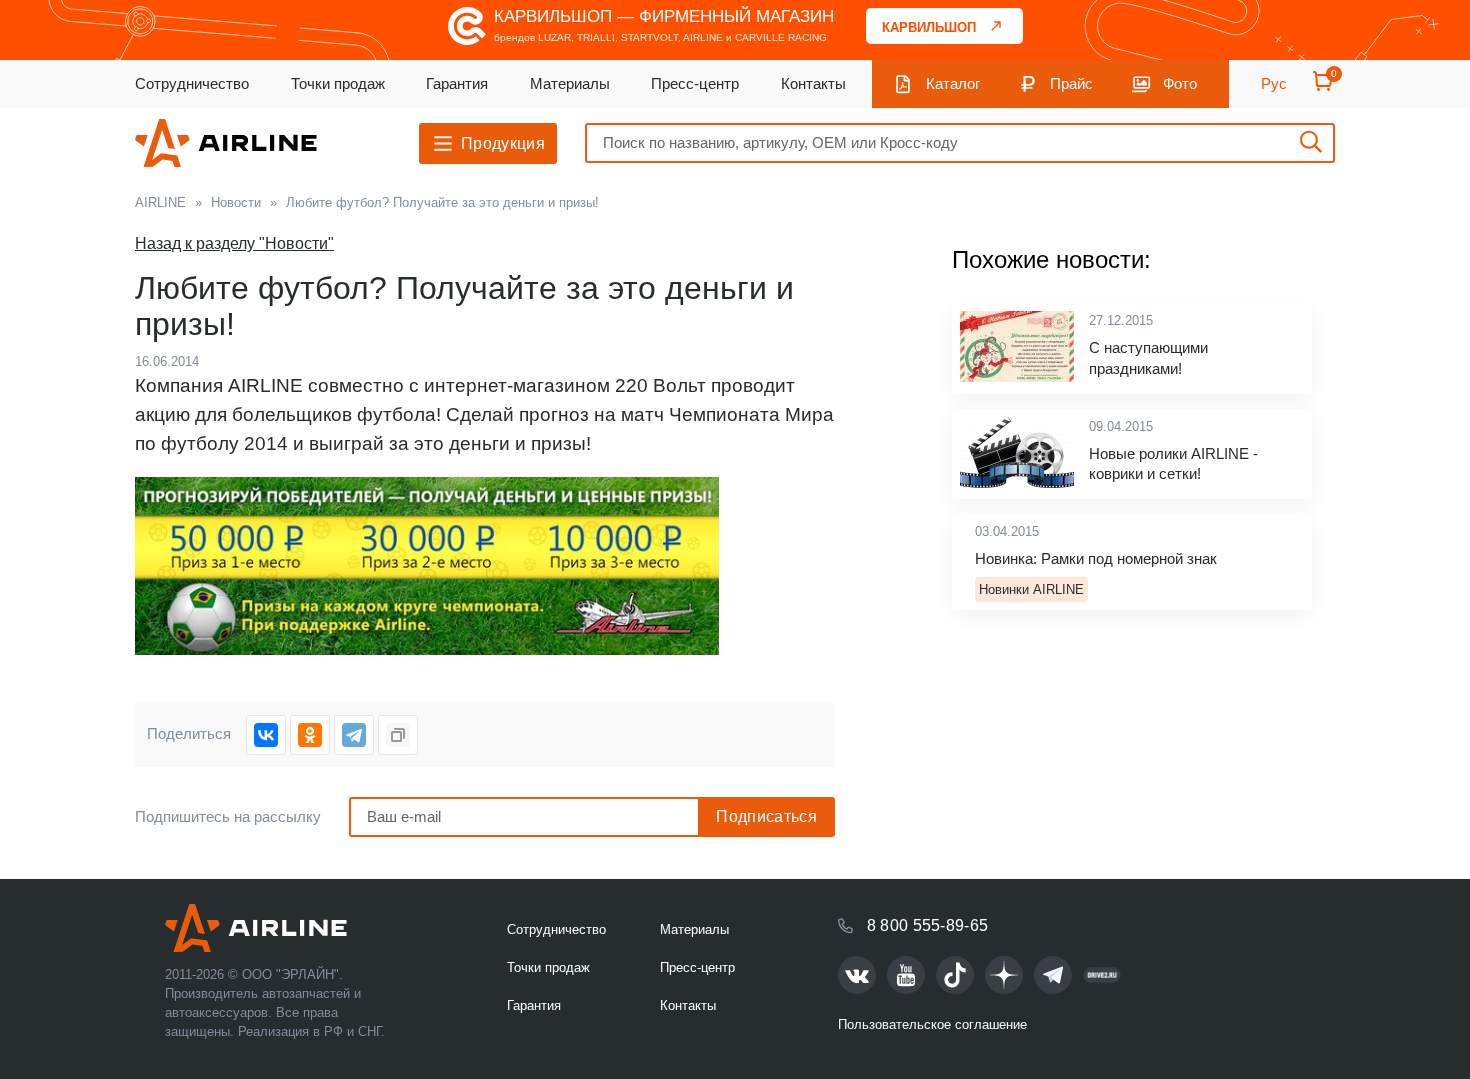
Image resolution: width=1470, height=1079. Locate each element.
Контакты (813, 83)
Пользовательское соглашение (932, 1024)
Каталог (953, 83)
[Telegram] (354, 735)
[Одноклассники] (310, 735)
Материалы (570, 83)
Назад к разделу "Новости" (234, 243)
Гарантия (457, 83)
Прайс (1071, 83)
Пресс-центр (695, 83)
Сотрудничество (192, 83)
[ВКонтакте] (266, 735)
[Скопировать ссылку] (398, 735)
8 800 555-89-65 (928, 925)
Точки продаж (338, 83)
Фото (1180, 83)
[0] (1323, 87)
